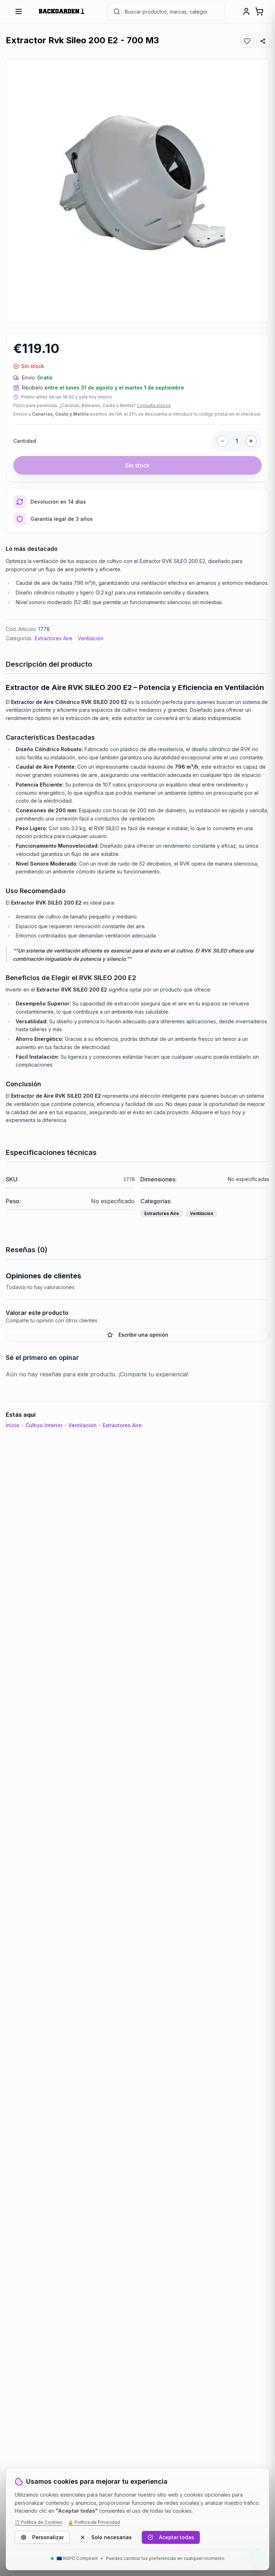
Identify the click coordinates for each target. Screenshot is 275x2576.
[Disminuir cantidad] (222, 441)
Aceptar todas (177, 2537)
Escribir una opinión (143, 1335)
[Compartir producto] (263, 41)
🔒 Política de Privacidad (94, 2522)
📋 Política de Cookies (38, 2522)
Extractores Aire (54, 638)
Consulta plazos (154, 405)
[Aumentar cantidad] (251, 441)
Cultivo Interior (44, 1425)
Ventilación (91, 638)
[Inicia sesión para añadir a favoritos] (247, 41)
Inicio (13, 1425)
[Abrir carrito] (259, 11)
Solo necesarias (112, 2537)
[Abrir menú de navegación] (19, 11)
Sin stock (137, 465)
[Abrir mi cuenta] (246, 11)
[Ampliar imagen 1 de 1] (137, 191)
